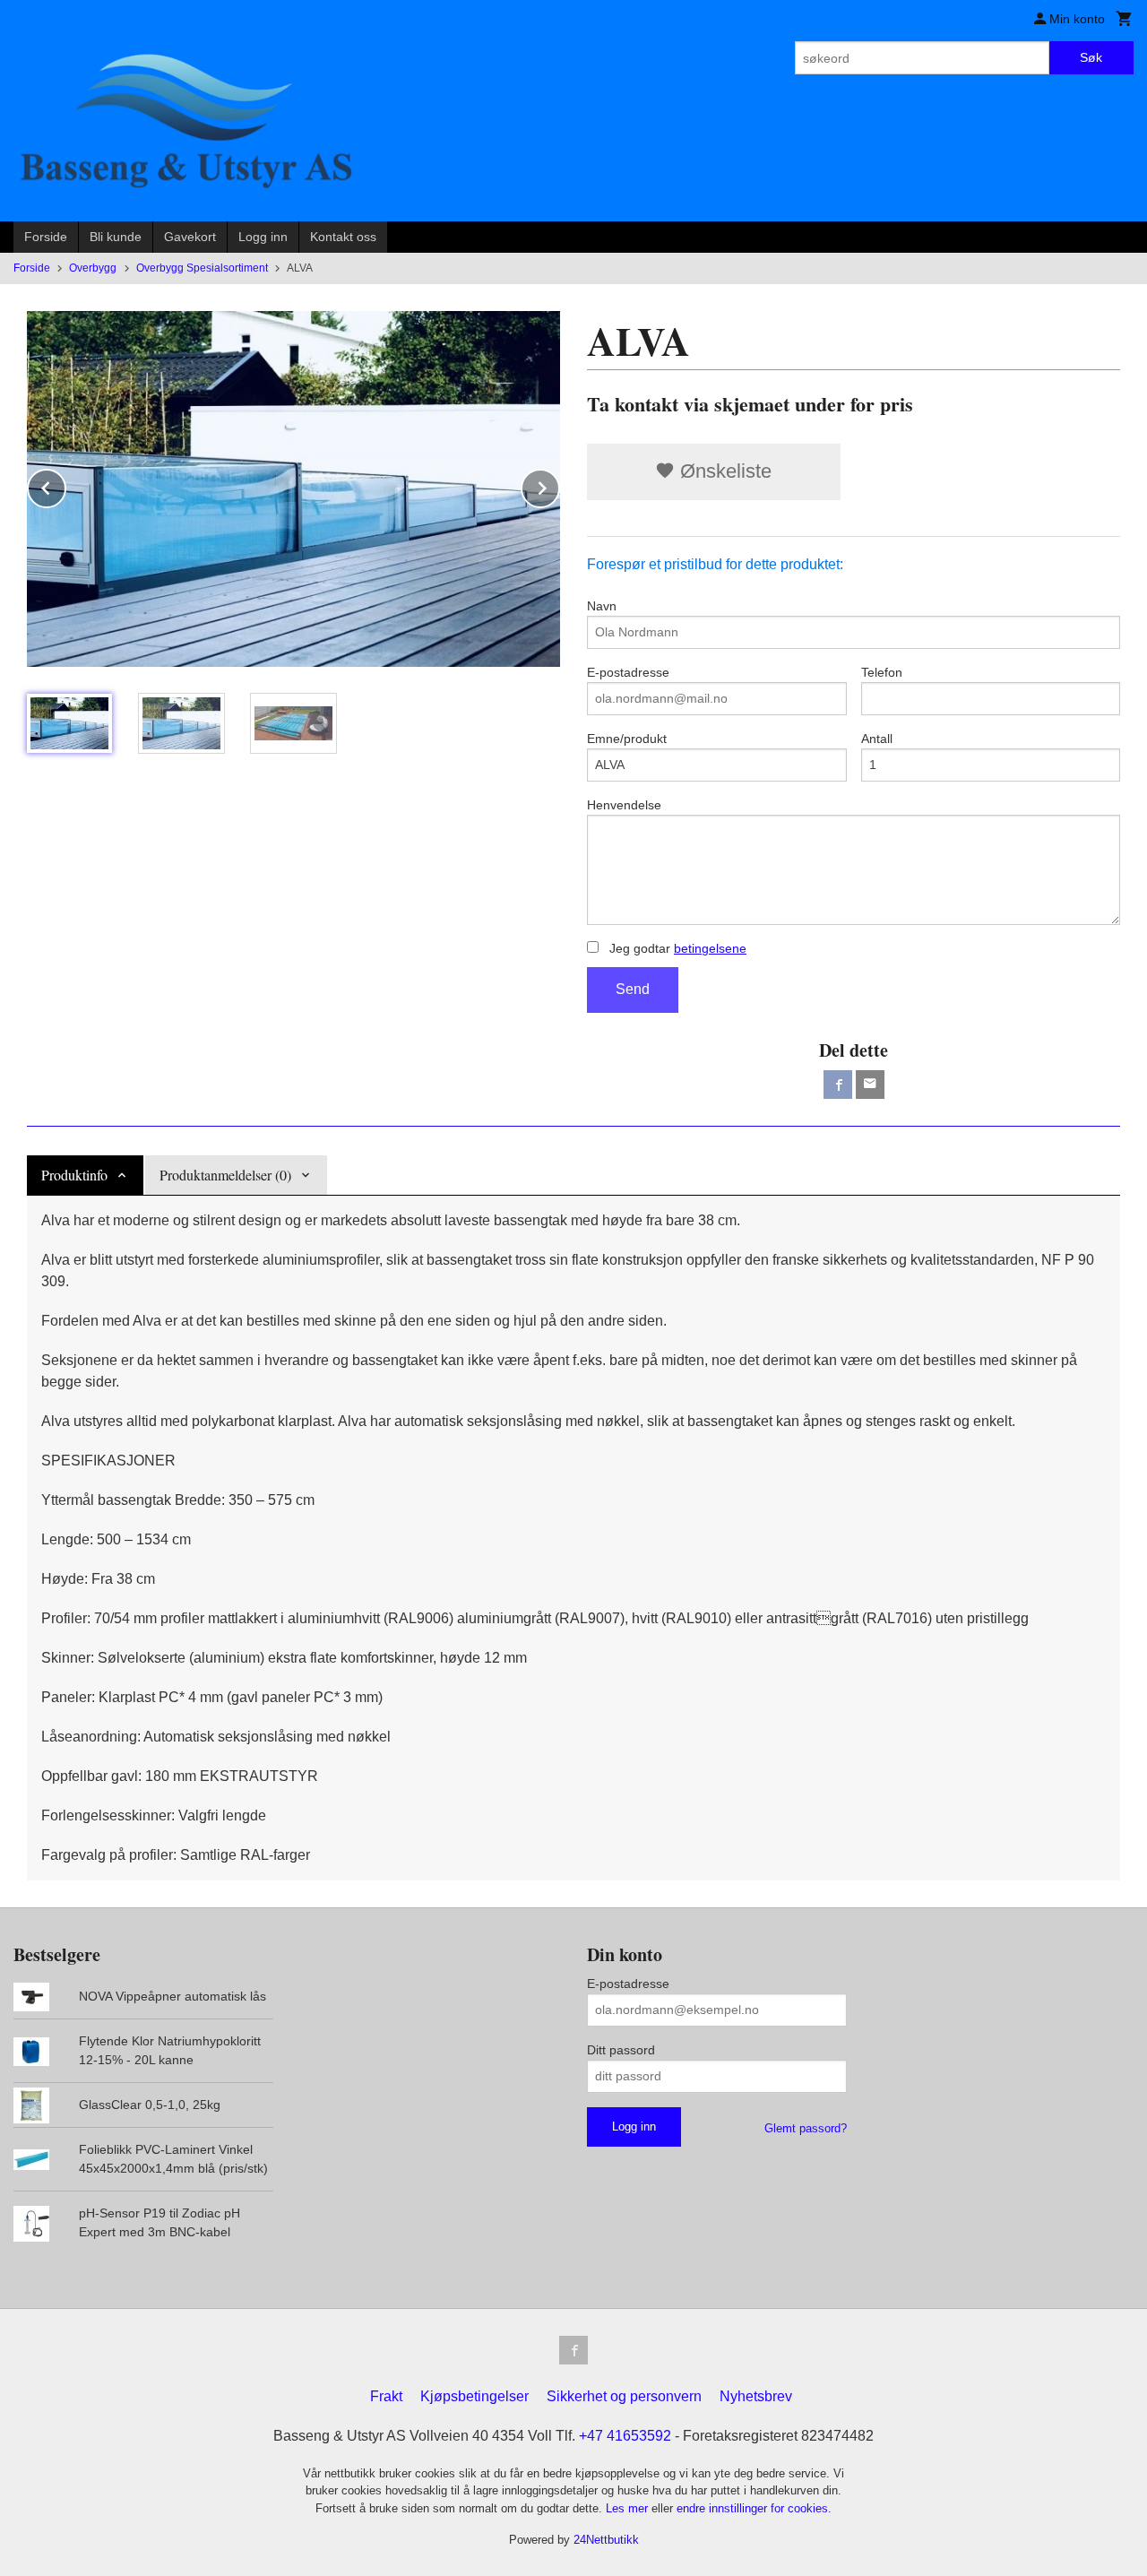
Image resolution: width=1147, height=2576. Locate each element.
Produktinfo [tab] (74, 1175)
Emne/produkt (627, 739)
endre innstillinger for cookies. (754, 2508)
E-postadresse (628, 672)
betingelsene (710, 948)
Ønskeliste (723, 471)
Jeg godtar (676, 948)
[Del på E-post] (870, 1085)
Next (559, 485)
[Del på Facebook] (838, 1085)
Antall (877, 739)
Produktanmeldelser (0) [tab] (225, 1175)
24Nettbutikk (606, 2540)
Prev (65, 485)
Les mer (629, 2508)
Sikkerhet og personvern (624, 2396)
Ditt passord (621, 2050)
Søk (1091, 57)
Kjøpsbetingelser (474, 2396)
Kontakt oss (343, 237)
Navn (602, 606)
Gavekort (190, 237)
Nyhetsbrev (756, 2396)
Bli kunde (116, 237)
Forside (46, 237)
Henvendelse (624, 805)
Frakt (386, 2396)
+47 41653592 (625, 2436)
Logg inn (263, 237)
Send (633, 989)
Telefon (882, 672)
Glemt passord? (806, 2128)
